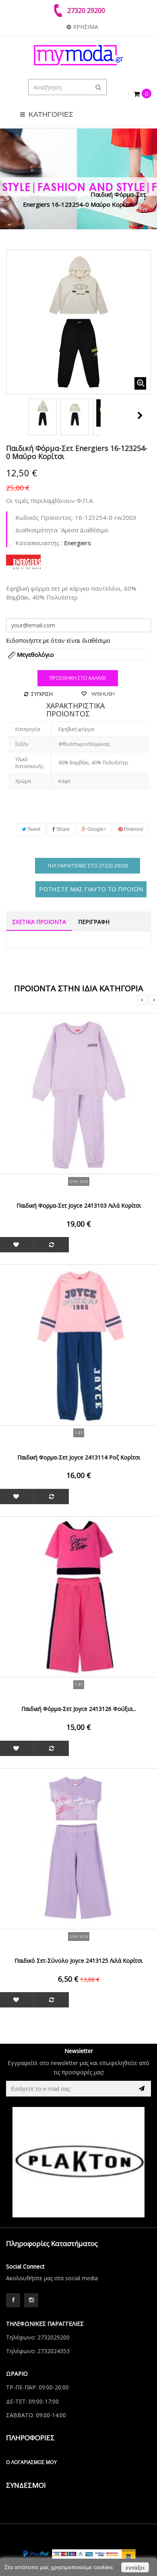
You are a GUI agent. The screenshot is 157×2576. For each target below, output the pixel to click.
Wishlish (102, 694)
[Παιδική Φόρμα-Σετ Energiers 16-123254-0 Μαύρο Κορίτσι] (43, 413)
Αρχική (21, 194)
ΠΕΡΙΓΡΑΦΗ (94, 922)
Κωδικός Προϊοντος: (44, 517)
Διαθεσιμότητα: (37, 530)
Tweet (33, 829)
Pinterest (133, 829)
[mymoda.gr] (78, 55)
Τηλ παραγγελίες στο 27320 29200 (88, 866)
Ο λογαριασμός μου (31, 2462)
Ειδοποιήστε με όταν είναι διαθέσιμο (58, 640)
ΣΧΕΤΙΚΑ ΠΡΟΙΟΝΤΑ (39, 922)
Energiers (77, 543)
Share (62, 829)
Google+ (96, 829)
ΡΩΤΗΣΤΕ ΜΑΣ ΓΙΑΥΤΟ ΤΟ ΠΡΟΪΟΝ (91, 889)
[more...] (23, 561)
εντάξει (135, 2568)
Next (140, 415)
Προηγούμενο (15, 415)
